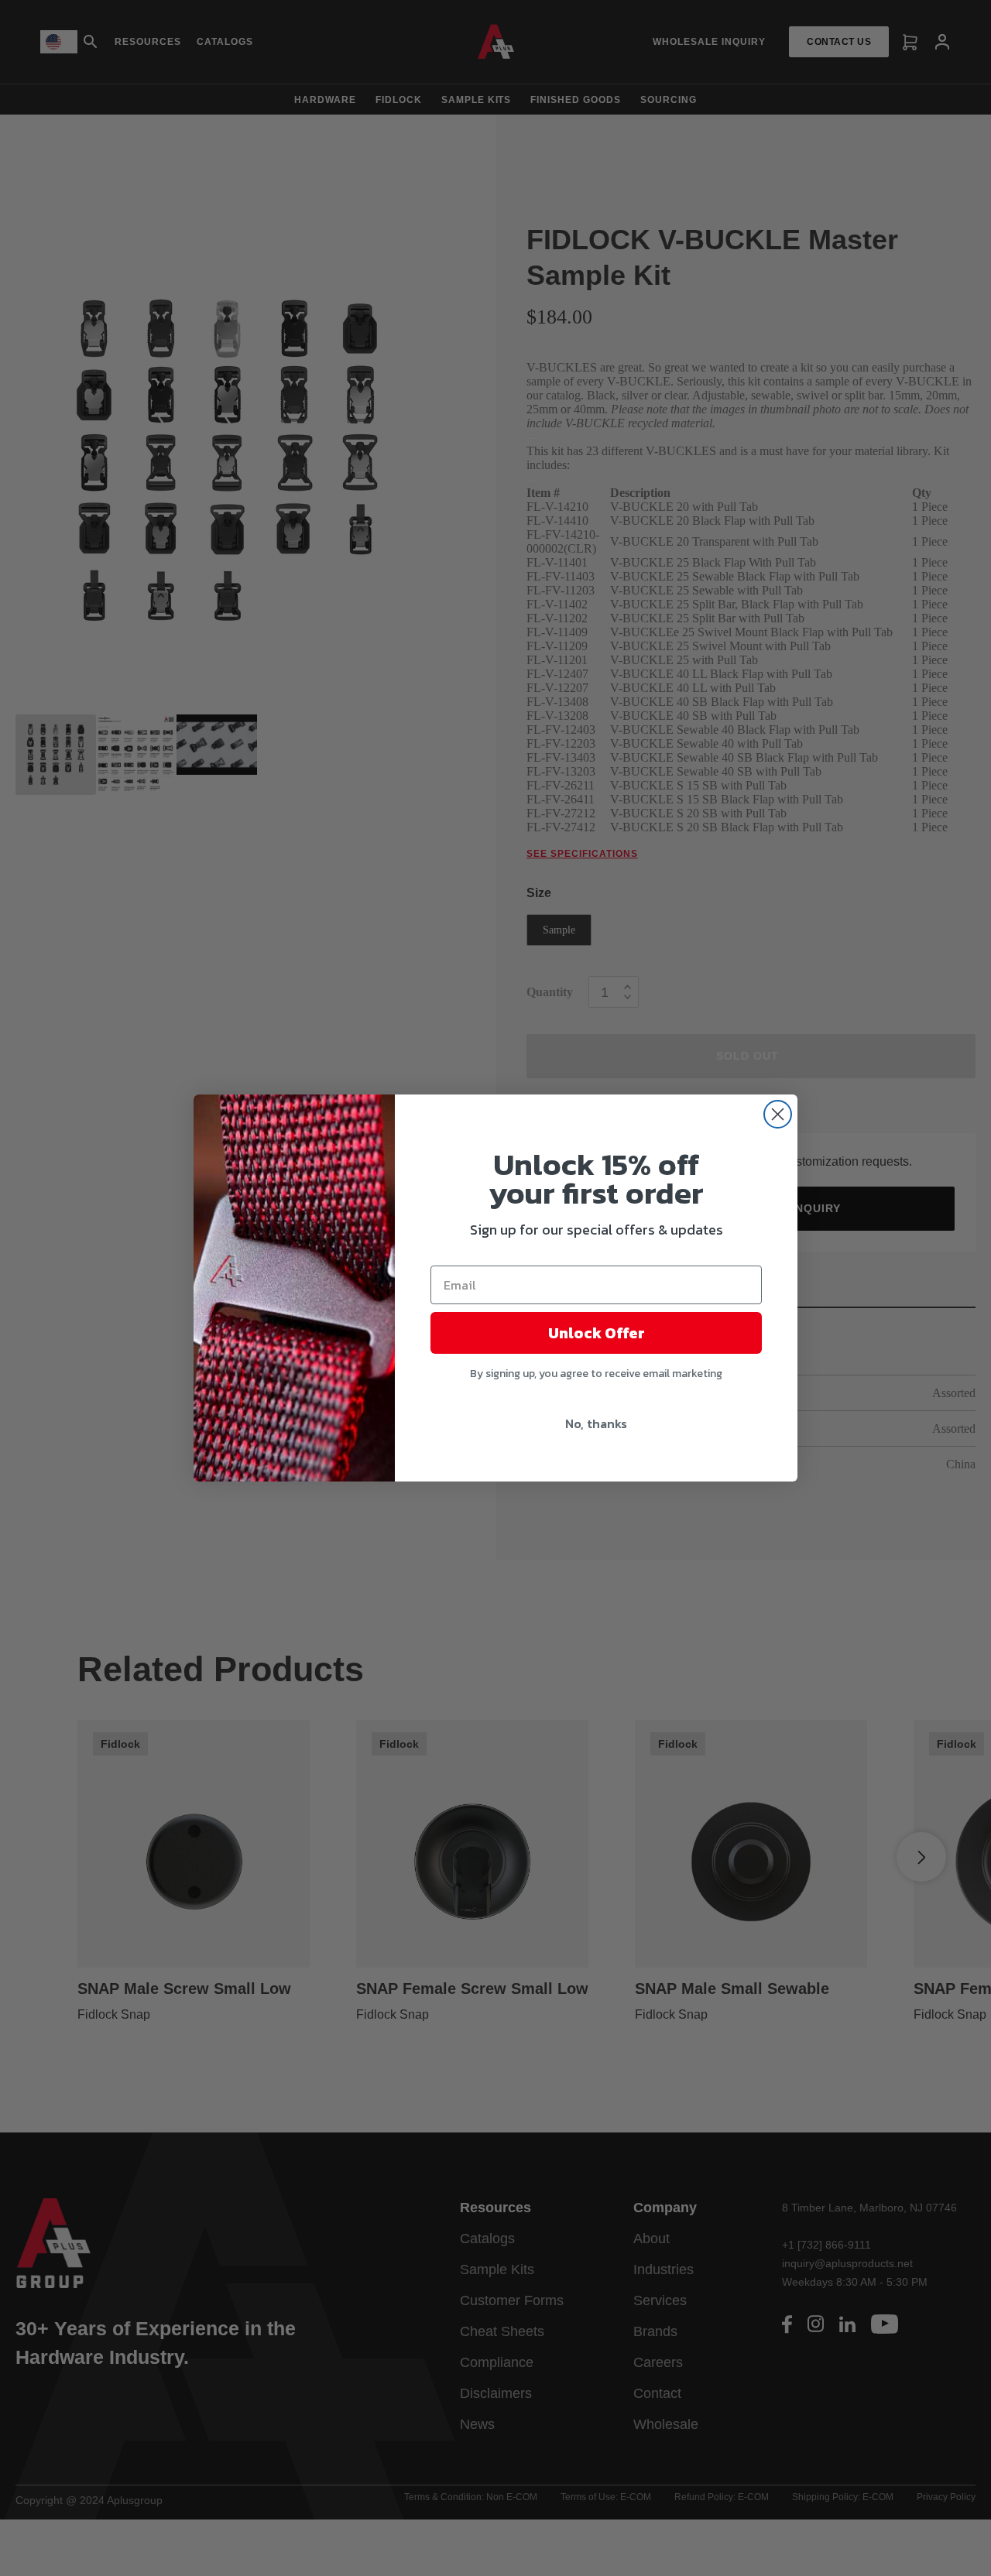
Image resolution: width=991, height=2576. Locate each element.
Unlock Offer (597, 1333)
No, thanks (596, 1423)
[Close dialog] (778, 1114)
